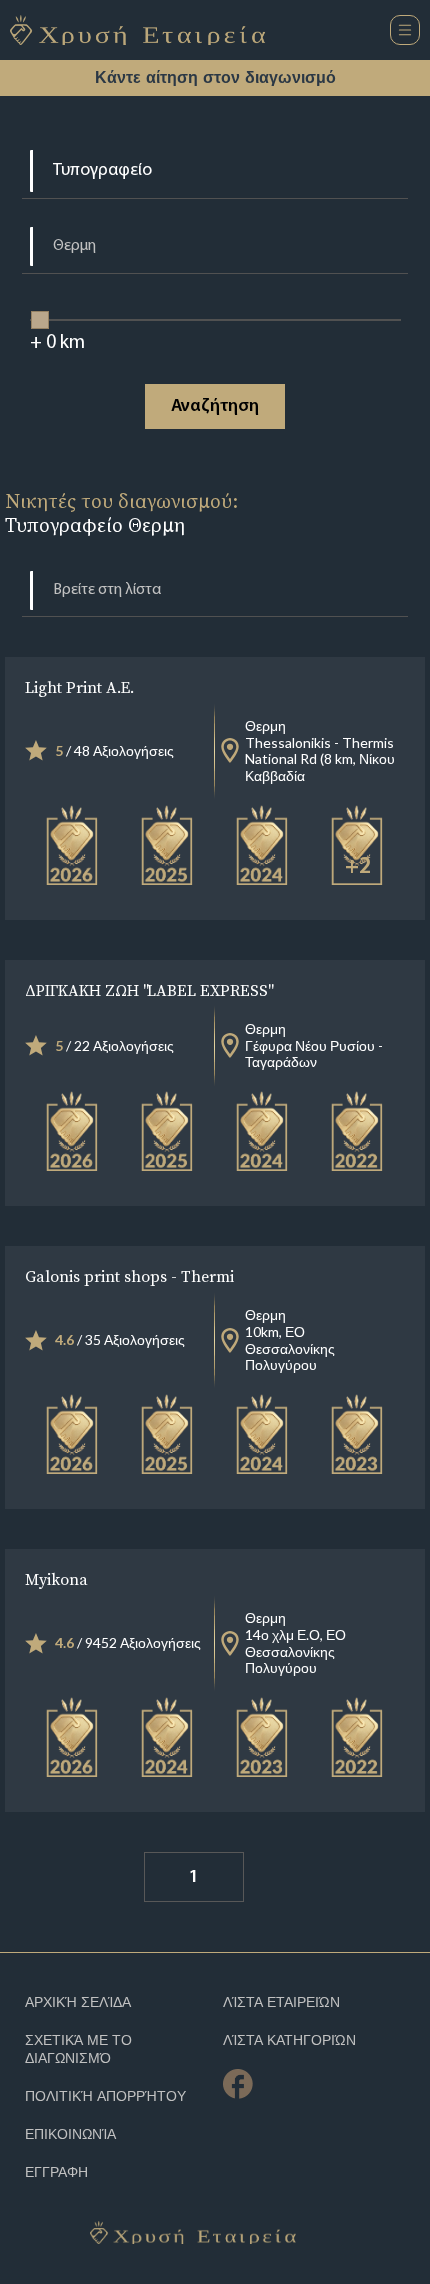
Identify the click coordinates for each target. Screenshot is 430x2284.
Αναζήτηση (215, 407)
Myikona (56, 1579)
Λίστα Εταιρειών (281, 2002)
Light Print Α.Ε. (79, 687)
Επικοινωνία (70, 2134)
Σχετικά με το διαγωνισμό (78, 2049)
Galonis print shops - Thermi (129, 1276)
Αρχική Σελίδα (78, 2002)
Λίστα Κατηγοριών (289, 2040)
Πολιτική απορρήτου (105, 2096)
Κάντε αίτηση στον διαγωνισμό (215, 77)
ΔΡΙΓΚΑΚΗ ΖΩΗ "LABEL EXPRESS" (148, 990)
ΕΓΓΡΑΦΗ (56, 2172)
